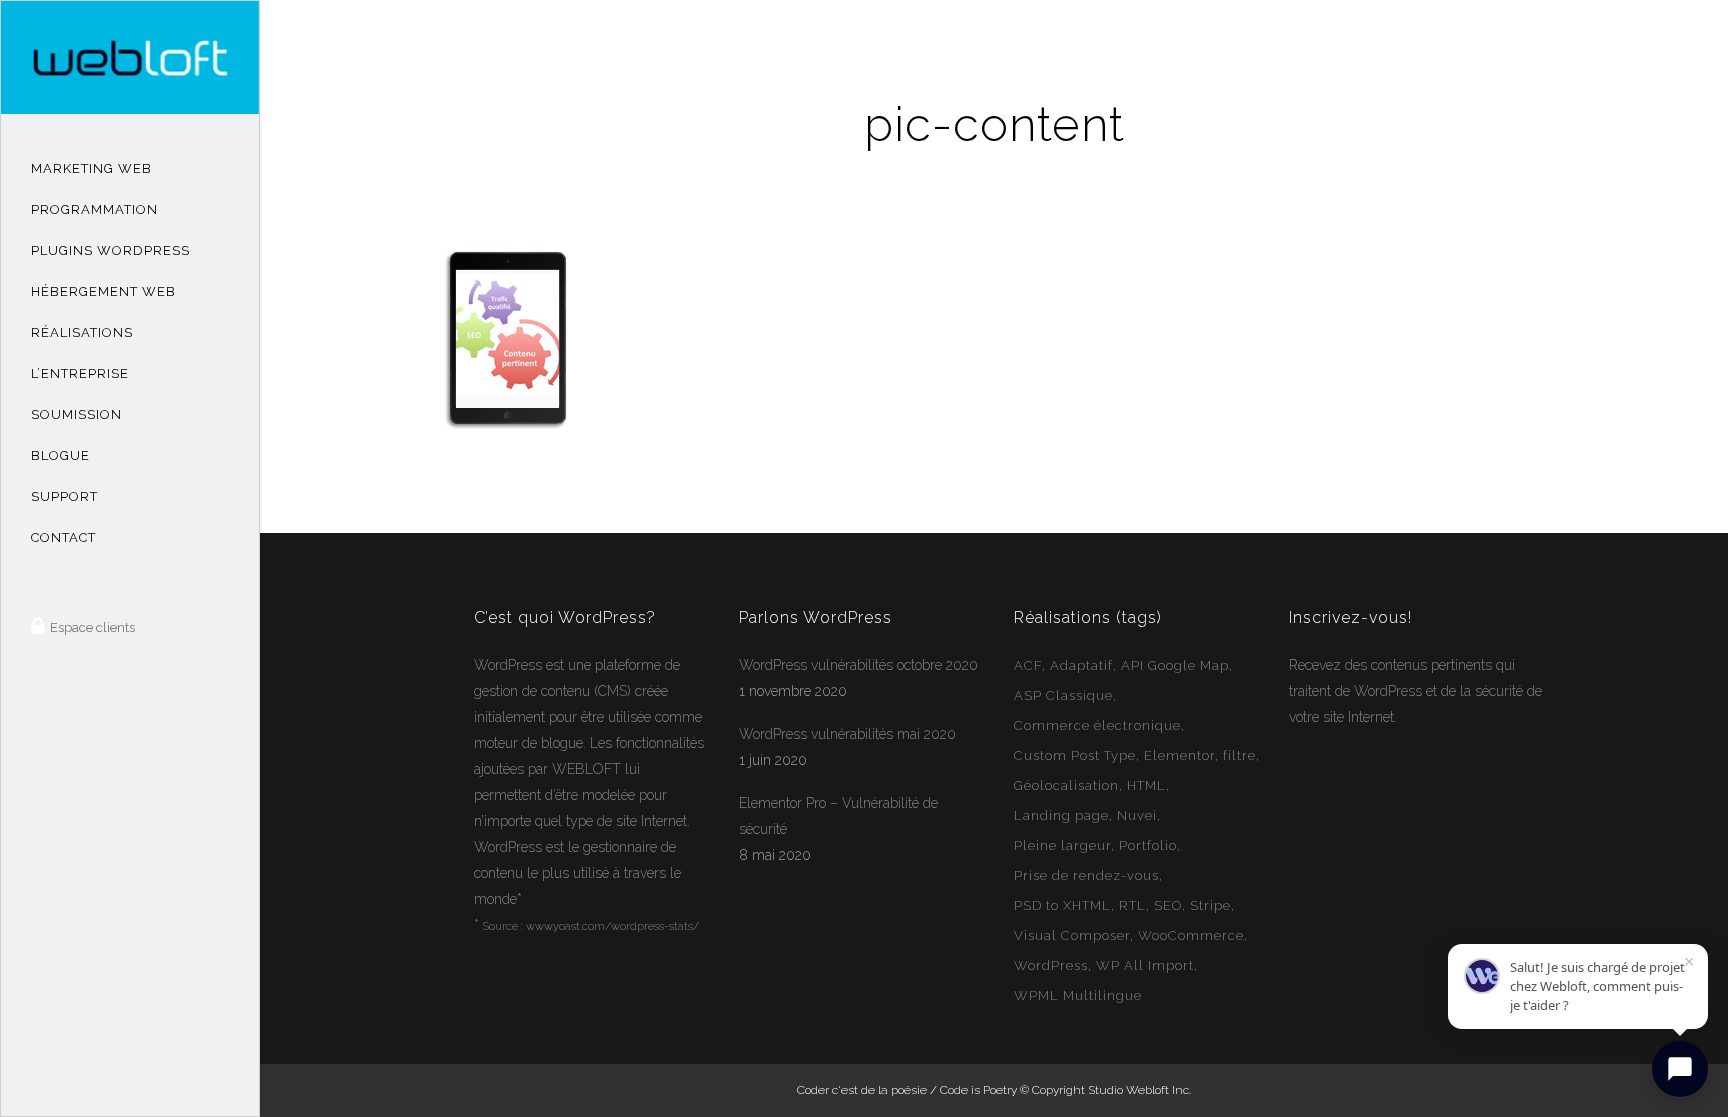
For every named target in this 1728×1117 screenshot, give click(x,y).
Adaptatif (1081, 665)
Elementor (1179, 755)
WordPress (508, 665)
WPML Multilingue (1078, 995)
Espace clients (91, 627)
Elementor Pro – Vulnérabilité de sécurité (838, 816)
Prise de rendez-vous (1086, 875)
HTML (1146, 785)
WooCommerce (1191, 935)
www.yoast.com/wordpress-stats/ (612, 926)
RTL (1132, 905)
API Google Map (1175, 665)
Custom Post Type (1075, 755)
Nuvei (1137, 815)
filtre (1239, 755)
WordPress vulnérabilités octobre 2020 (858, 665)
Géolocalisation (1066, 785)
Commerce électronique (1097, 725)
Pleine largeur (1062, 845)
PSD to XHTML (1062, 905)
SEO (1168, 905)
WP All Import (1145, 965)
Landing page (1061, 815)
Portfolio (1148, 845)
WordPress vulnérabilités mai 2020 (847, 734)
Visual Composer (1072, 935)
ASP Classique (1063, 695)
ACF (1028, 665)
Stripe (1210, 905)
